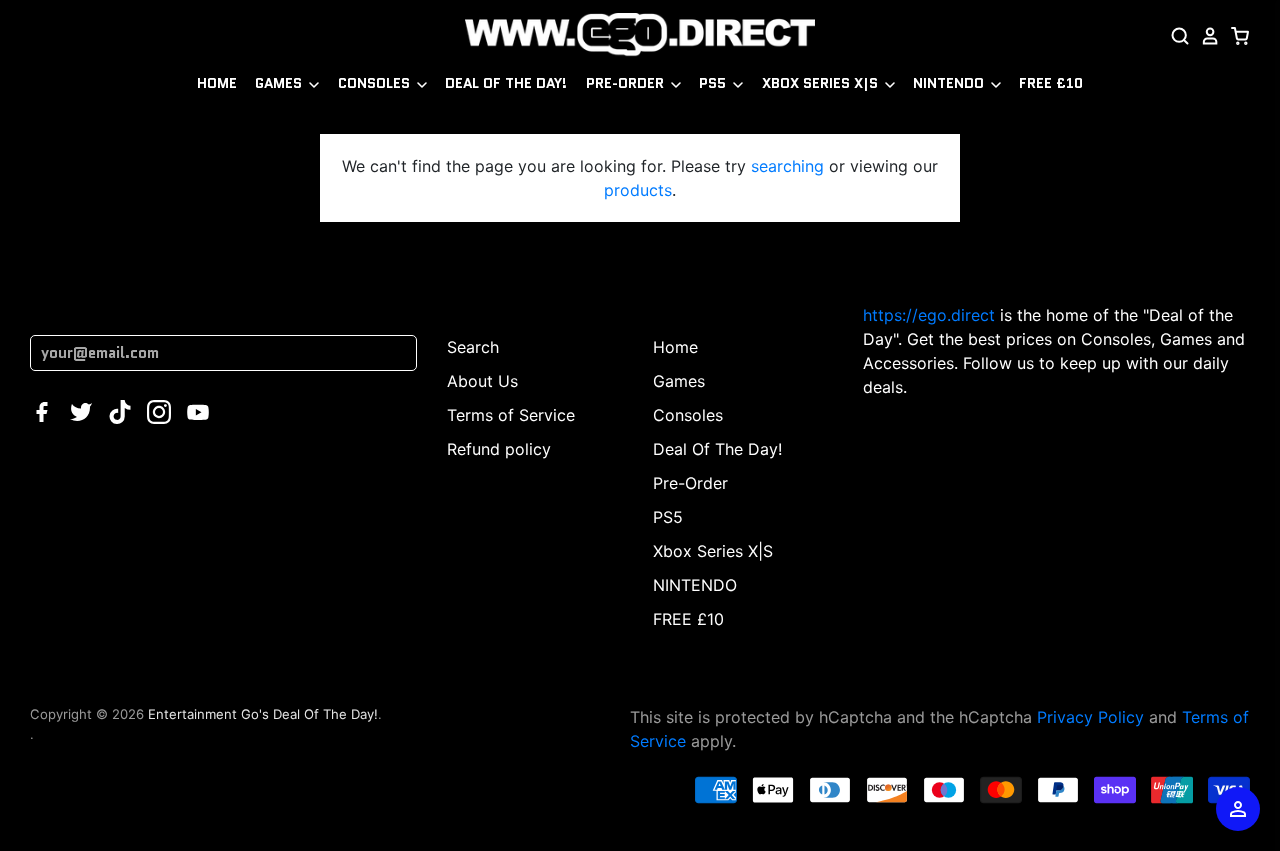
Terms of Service (511, 415)
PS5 (714, 83)
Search (473, 347)
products (638, 190)
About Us (482, 381)
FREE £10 (1051, 83)
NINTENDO (950, 83)
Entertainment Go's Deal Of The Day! (263, 714)
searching (787, 166)
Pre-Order (627, 83)
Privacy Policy (1090, 717)
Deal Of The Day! (506, 83)
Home (217, 83)
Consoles (376, 83)
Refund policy (499, 449)
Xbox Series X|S (822, 83)
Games (280, 83)
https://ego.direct (929, 315)
